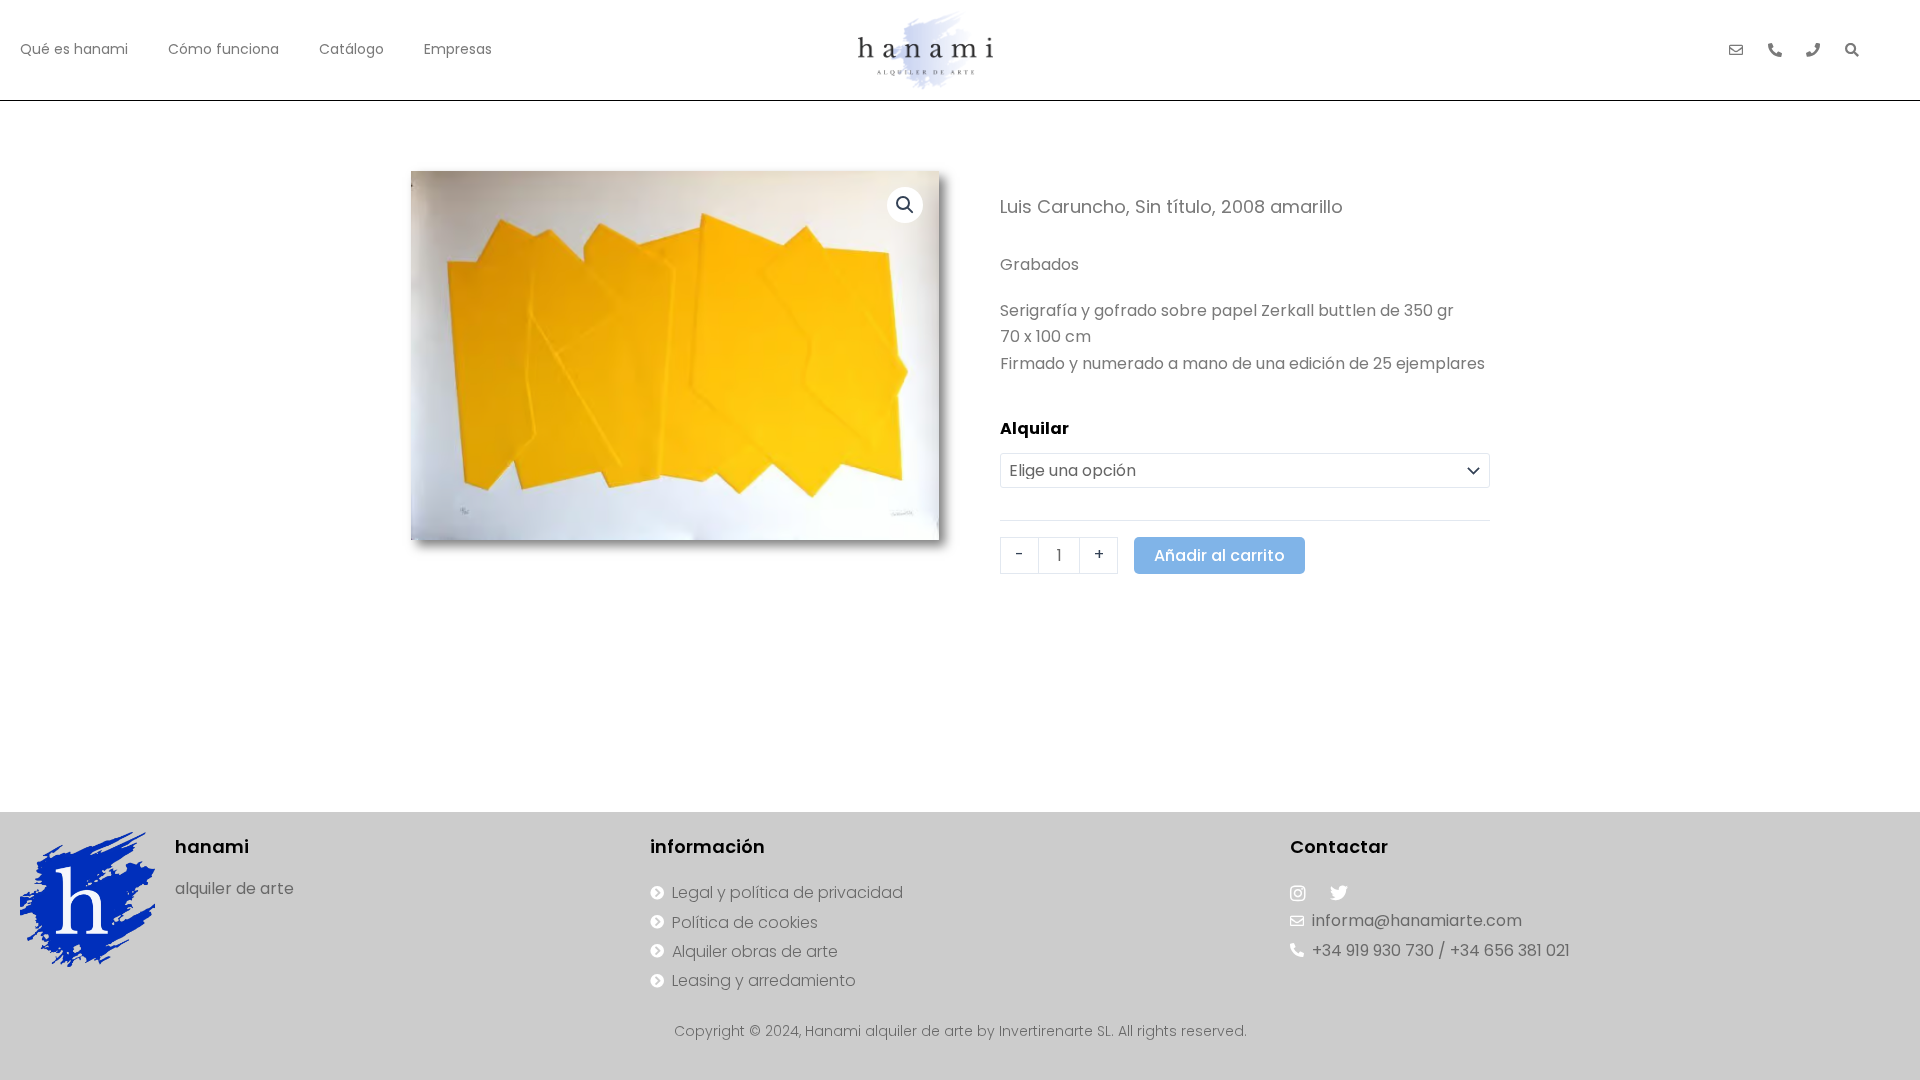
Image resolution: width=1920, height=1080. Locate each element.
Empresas (458, 49)
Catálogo (351, 49)
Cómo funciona (223, 49)
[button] (905, 205)
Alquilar (1034, 428)
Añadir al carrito (1219, 555)
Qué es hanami (74, 49)
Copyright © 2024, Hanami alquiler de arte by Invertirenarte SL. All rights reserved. (960, 1031)
